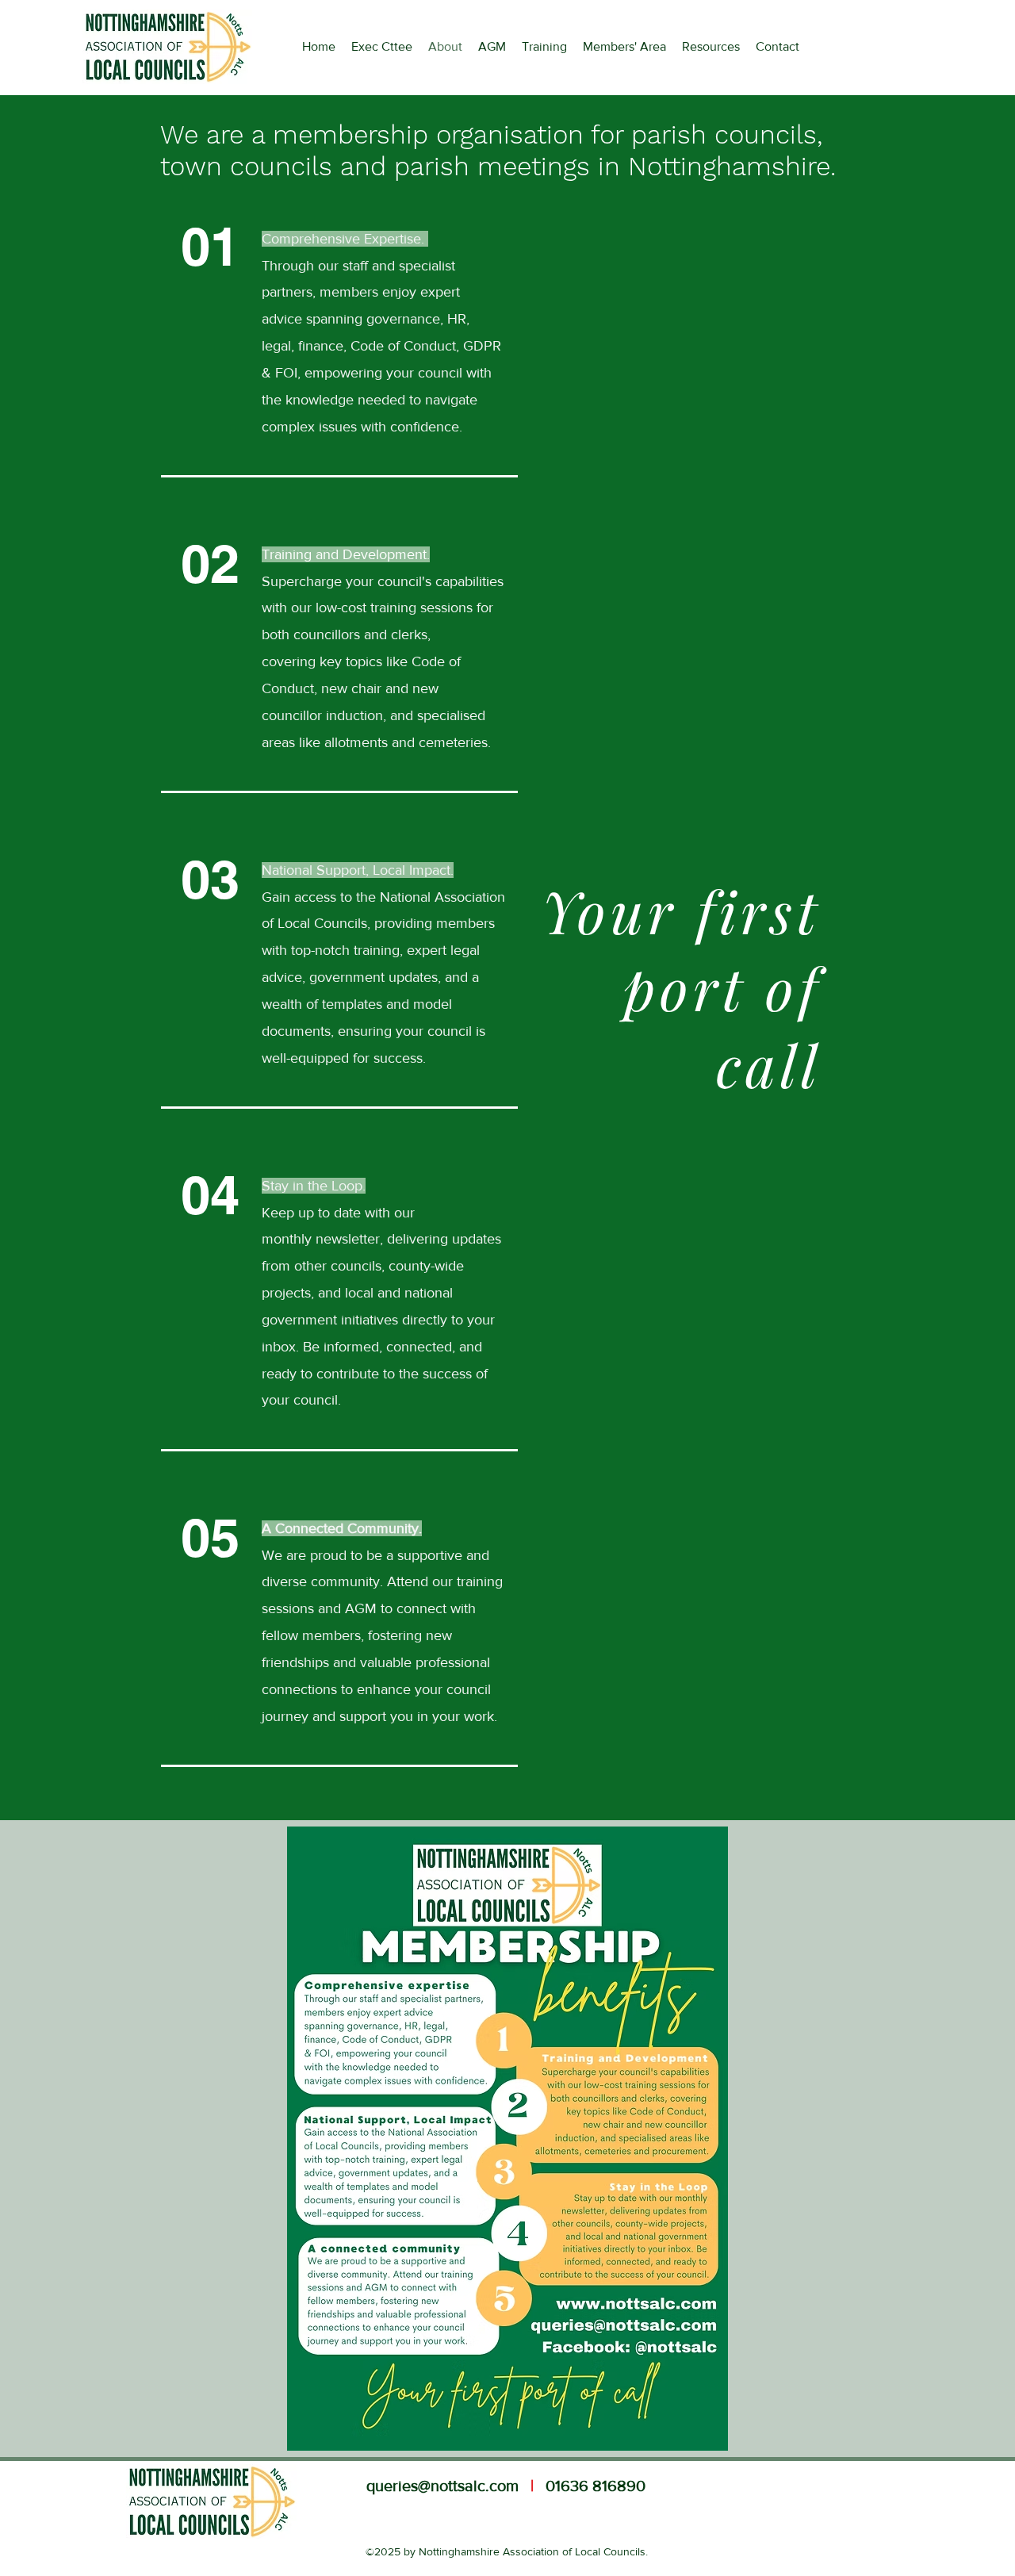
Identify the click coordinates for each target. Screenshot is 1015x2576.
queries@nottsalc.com (442, 2486)
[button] (711, 47)
